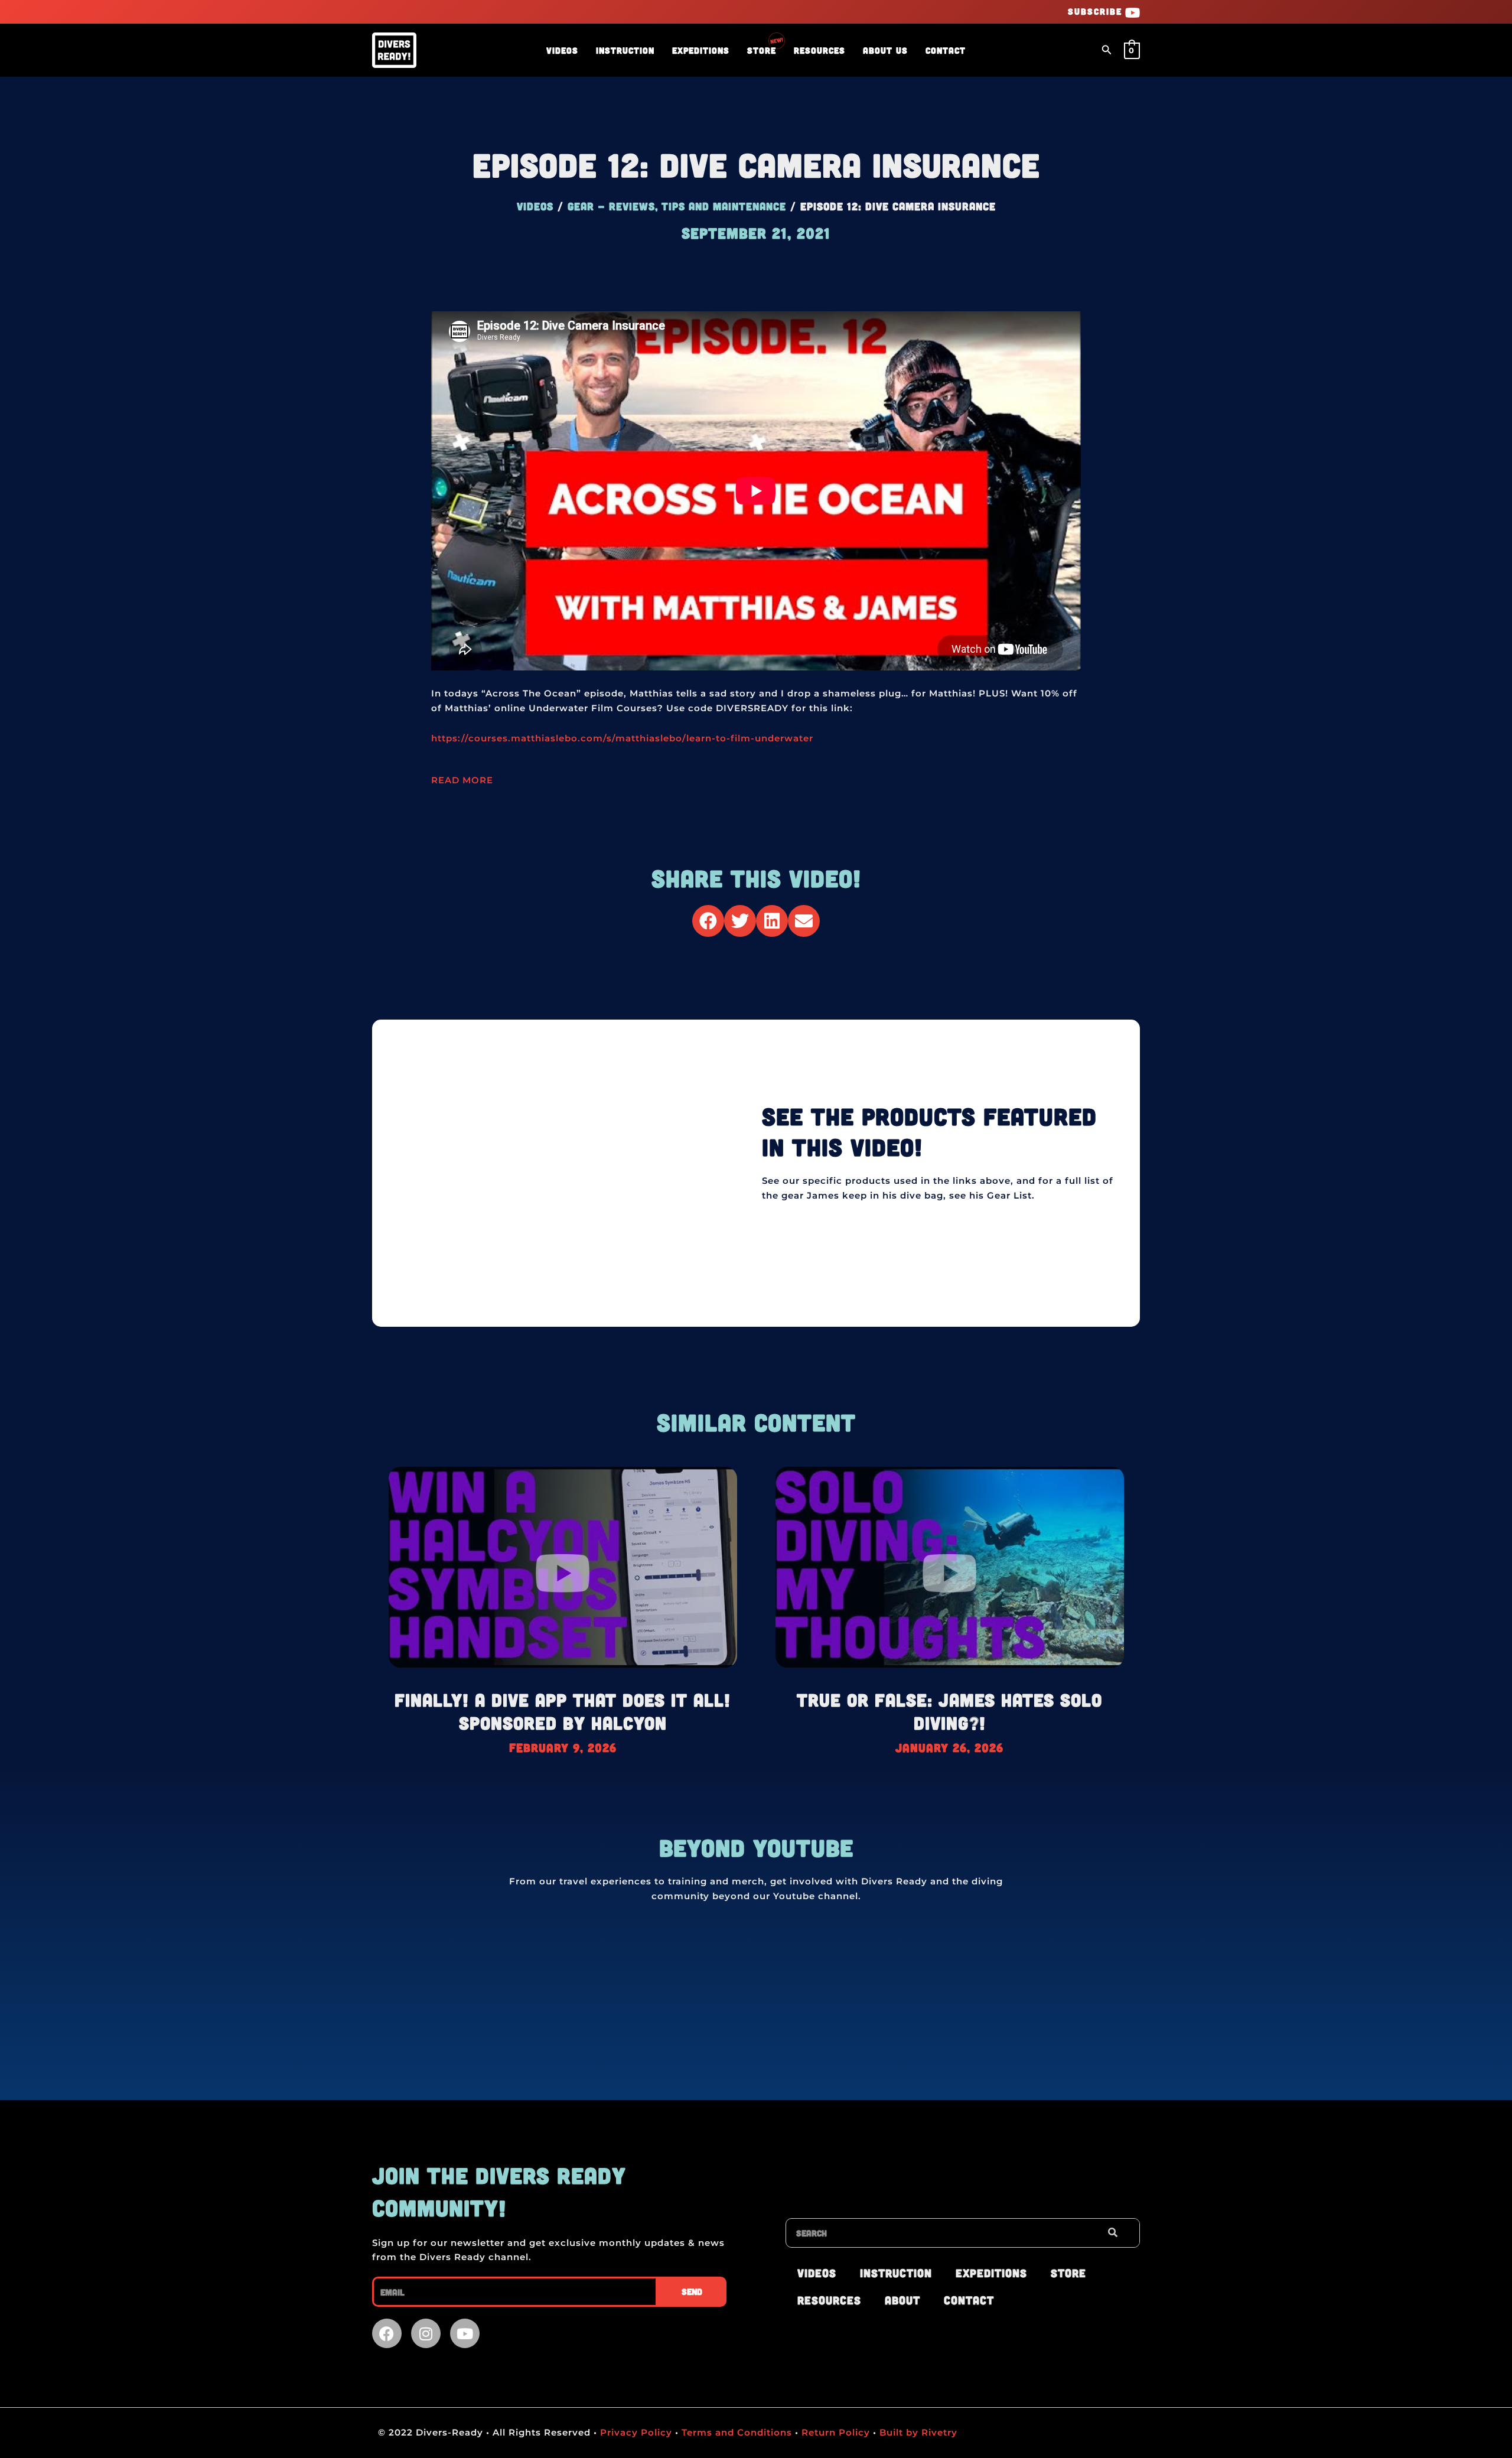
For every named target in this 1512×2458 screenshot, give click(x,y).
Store (762, 50)
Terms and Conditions (737, 2432)
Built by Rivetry (917, 2432)
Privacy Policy (635, 2432)
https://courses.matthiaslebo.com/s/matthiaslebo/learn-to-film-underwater (622, 738)
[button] (1107, 50)
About (902, 2300)
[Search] (1112, 2233)
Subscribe (1095, 11)
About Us (885, 50)
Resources (819, 50)
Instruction (625, 50)
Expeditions (701, 50)
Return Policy (836, 2432)
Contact (946, 50)
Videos (562, 50)
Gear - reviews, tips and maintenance (677, 206)
